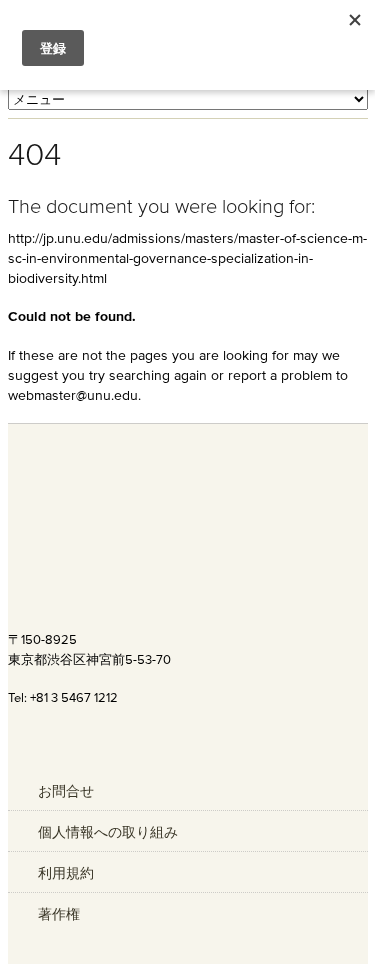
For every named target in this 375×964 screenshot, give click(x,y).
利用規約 (66, 873)
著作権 (59, 914)
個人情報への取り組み (108, 832)
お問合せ (66, 791)
